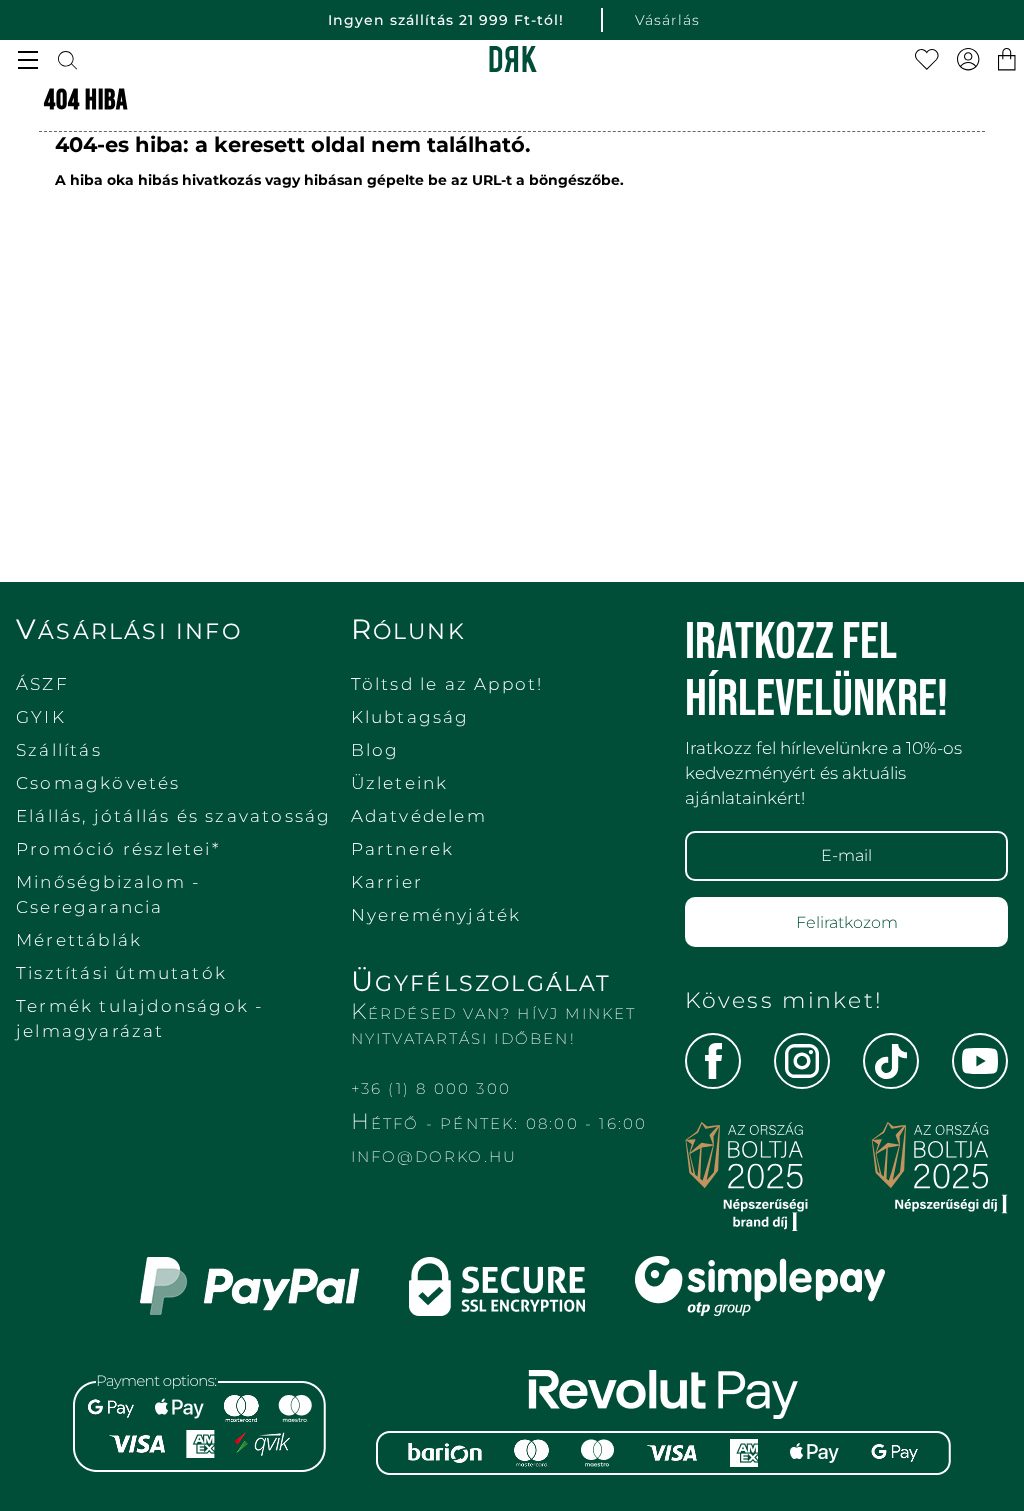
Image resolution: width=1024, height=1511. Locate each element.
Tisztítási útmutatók (121, 973)
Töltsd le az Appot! (447, 684)
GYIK (41, 717)
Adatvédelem (419, 816)
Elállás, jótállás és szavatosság (173, 816)
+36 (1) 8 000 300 (431, 1088)
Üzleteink (400, 783)
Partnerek (403, 849)
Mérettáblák (79, 940)
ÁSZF (42, 684)
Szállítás (59, 750)
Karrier (387, 882)
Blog (375, 750)
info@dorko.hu (434, 1156)
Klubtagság (410, 717)
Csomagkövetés (98, 783)
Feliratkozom (847, 922)
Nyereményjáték (436, 915)
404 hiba (86, 100)
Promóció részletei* (118, 849)
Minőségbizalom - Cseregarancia (108, 894)
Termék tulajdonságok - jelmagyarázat (139, 1018)
